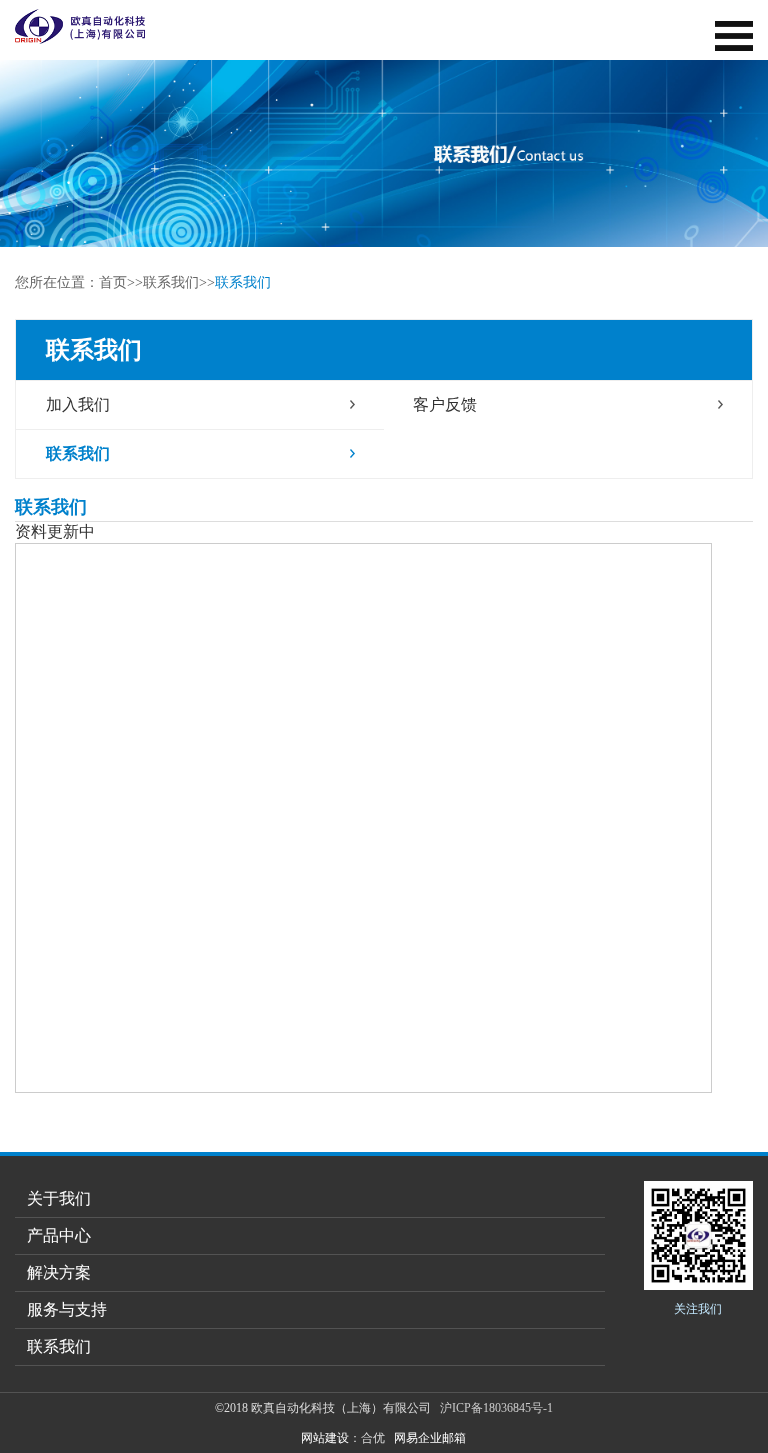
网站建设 (325, 1438)
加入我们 (78, 404)
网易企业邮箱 (430, 1438)
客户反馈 (445, 404)
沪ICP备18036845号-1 (496, 1408)
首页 (113, 282)
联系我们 (171, 282)
